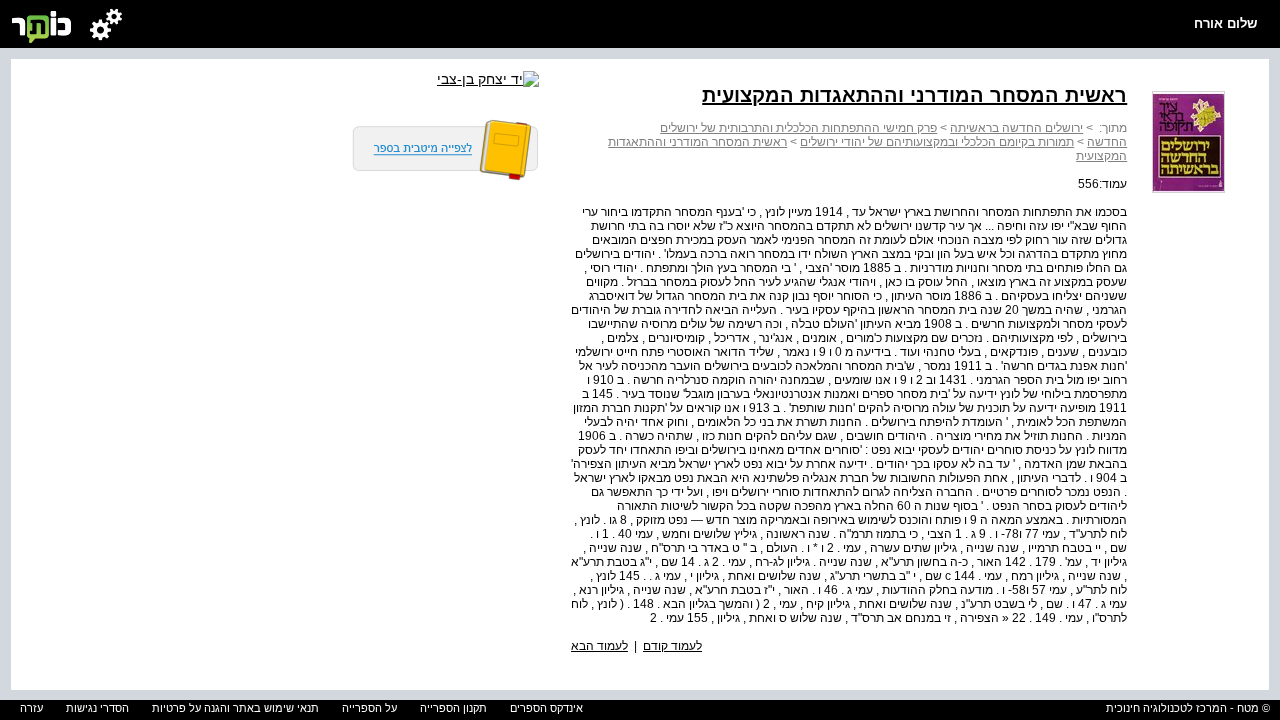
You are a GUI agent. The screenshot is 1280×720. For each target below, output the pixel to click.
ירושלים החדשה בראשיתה (1016, 128)
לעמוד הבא (599, 646)
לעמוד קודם (672, 646)
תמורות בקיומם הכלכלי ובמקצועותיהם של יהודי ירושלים (937, 142)
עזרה (31, 708)
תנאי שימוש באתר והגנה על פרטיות (235, 708)
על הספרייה (369, 708)
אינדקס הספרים (546, 708)
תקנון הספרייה (453, 708)
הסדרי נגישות (97, 708)
